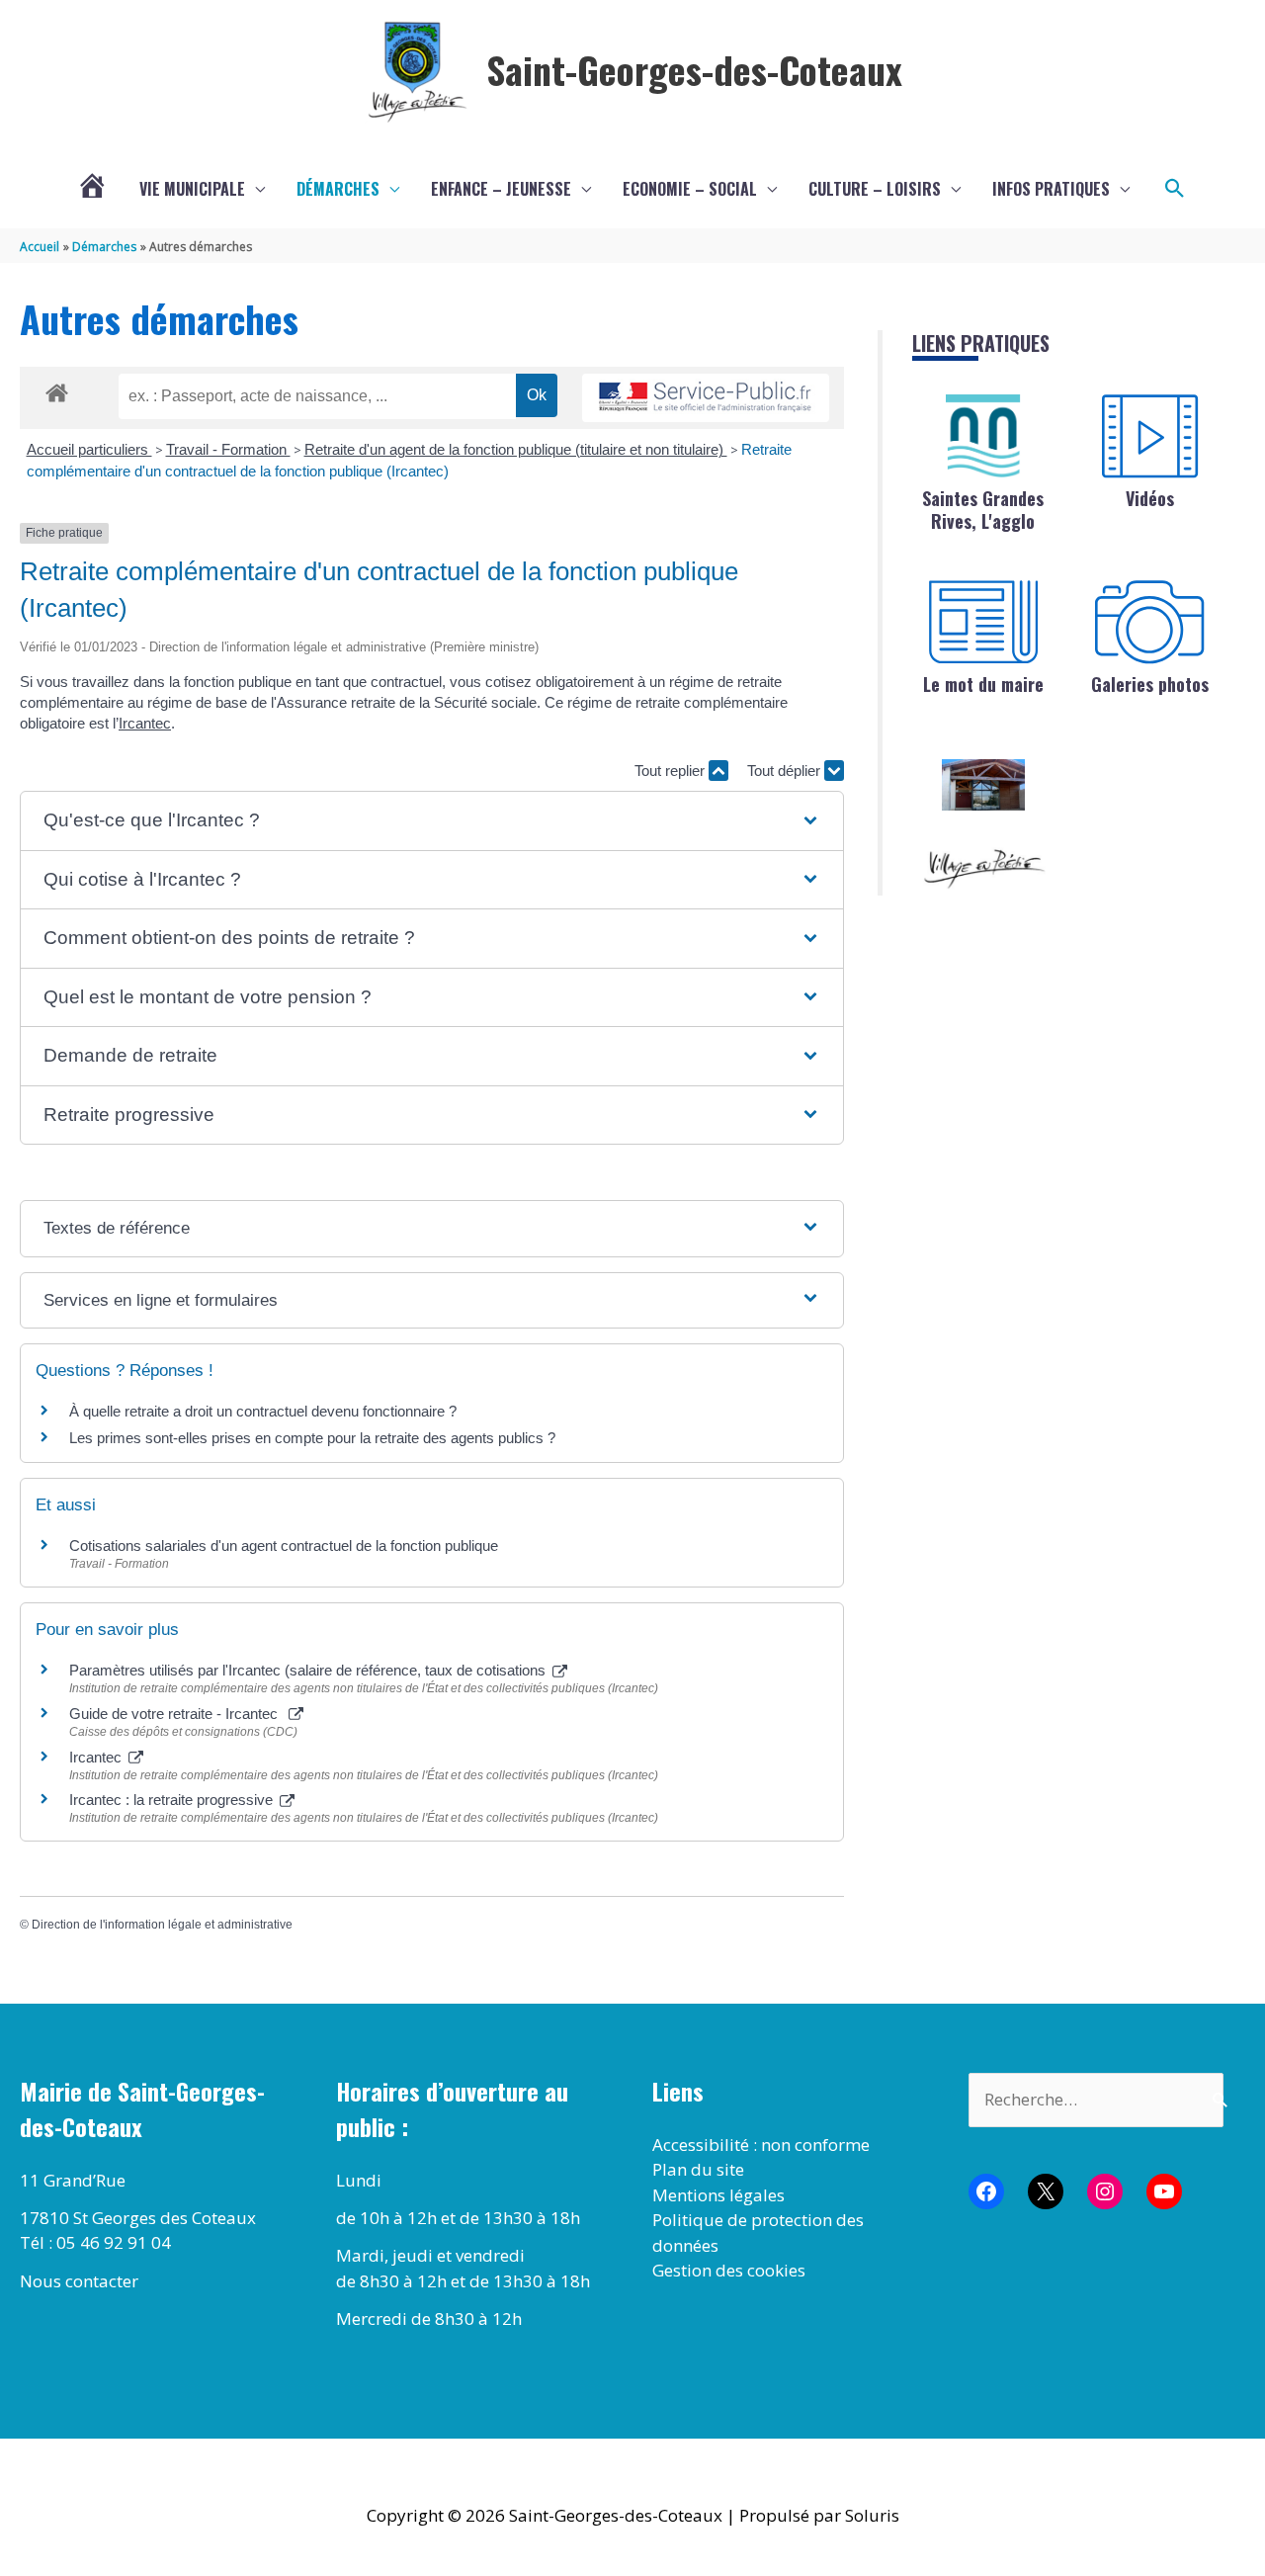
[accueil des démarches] (57, 389)
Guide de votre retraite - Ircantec (177, 1714)
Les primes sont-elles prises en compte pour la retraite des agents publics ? (312, 1438)
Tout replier (672, 771)
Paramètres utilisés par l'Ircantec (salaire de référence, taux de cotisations (309, 1670)
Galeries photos (1150, 684)
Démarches (338, 189)
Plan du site (698, 2169)
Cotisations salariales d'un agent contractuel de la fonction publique (284, 1546)
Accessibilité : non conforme (761, 2145)
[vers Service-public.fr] (706, 398)
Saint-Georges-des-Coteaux (694, 69)
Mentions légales (718, 2195)
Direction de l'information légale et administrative (162, 1925)
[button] (1175, 189)
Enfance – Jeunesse (501, 189)
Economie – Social (690, 189)
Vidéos (1150, 498)
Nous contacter (79, 2281)
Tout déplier (786, 771)
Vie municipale (192, 189)
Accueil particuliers (89, 449)
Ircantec (145, 723)
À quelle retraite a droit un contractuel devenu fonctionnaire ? (263, 1411)
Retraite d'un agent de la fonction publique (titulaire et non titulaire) (516, 449)
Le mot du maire (983, 684)
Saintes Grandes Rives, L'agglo (983, 510)
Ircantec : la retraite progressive (173, 1800)
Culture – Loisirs (875, 189)
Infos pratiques (1051, 189)
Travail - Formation (228, 449)
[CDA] (983, 436)
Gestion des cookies (729, 2270)
